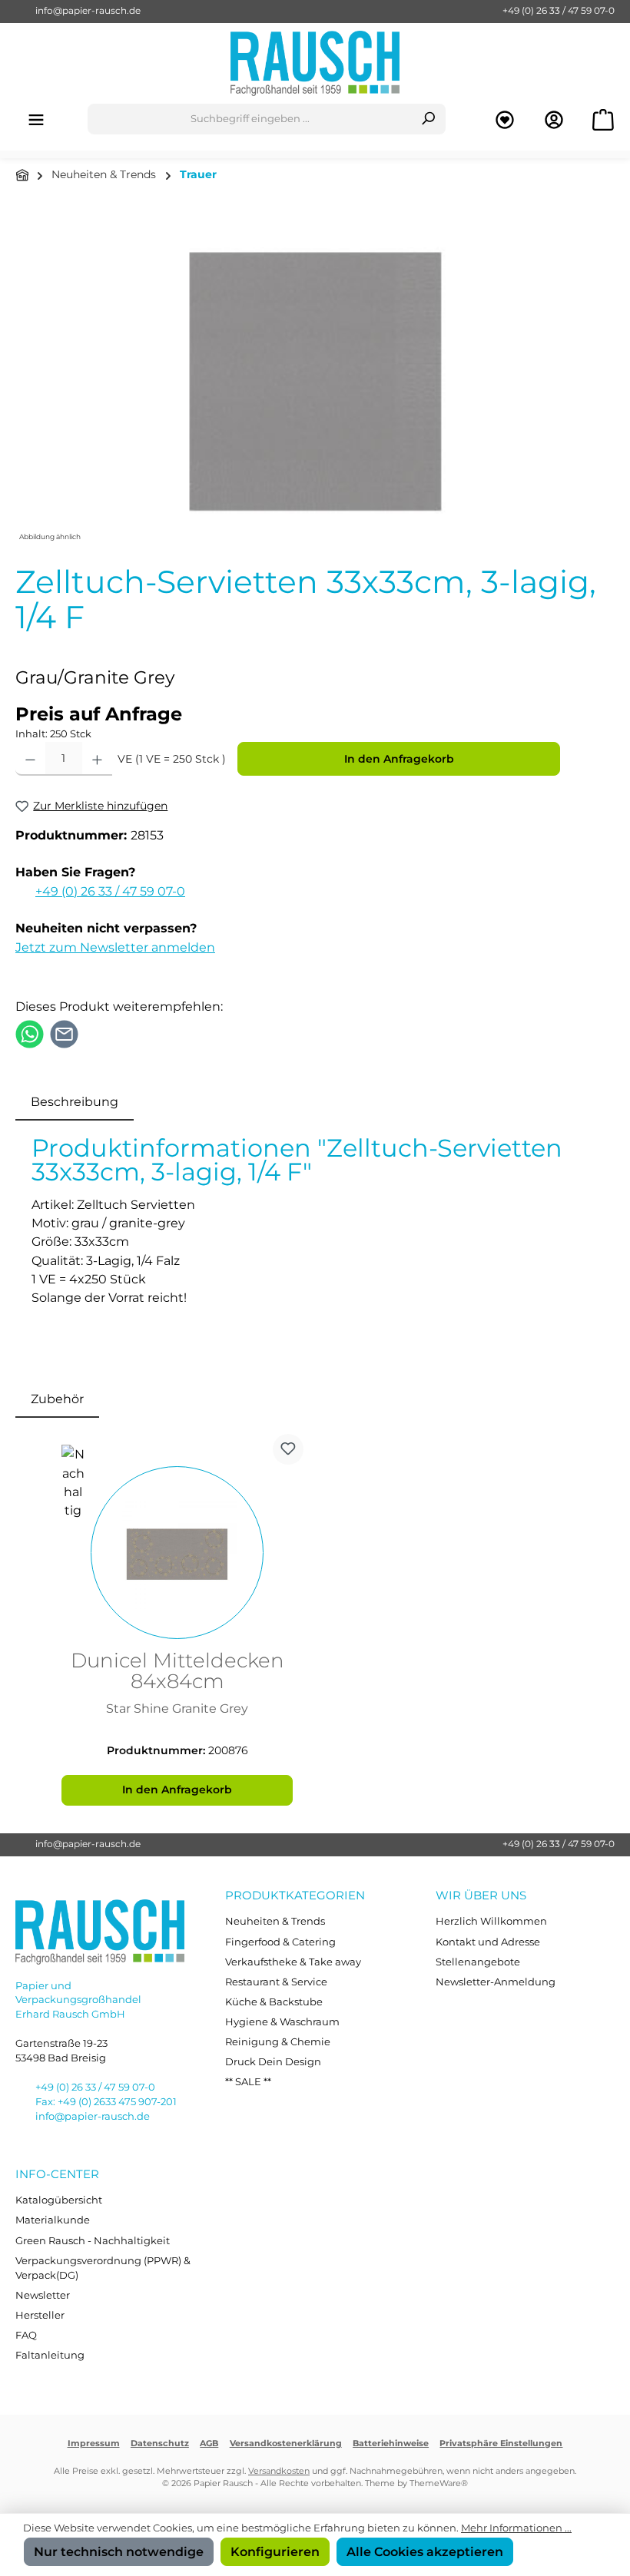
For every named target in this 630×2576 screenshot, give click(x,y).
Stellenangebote (478, 1962)
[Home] (22, 175)
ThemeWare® (439, 2483)
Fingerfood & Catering (280, 1942)
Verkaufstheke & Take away (293, 1962)
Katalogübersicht (59, 2200)
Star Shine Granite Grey (177, 1709)
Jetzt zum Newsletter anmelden (115, 947)
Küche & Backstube (274, 2002)
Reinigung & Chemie (278, 2042)
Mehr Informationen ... (516, 2528)
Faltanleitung (50, 2355)
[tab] (75, 1101)
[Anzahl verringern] (30, 759)
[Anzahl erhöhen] (97, 759)
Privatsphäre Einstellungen (501, 2444)
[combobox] (250, 119)
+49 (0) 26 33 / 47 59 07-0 (559, 11)
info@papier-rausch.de (88, 11)
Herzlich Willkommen (491, 1921)
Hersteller (40, 2315)
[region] (315, 380)
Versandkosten (279, 2471)
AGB (209, 2444)
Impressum (94, 2444)
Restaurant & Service (276, 1982)
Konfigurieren (275, 2551)
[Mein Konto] (554, 119)
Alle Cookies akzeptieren (425, 2551)
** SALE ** (248, 2082)
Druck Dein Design (273, 2062)
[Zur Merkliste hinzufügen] (288, 1449)
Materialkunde (53, 2220)
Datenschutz (160, 2444)
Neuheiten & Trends (275, 1921)
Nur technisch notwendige (119, 2551)
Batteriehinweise (391, 2444)
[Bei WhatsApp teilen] (30, 1033)
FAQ (26, 2335)
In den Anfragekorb (399, 759)
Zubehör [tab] (57, 1399)
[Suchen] (428, 119)
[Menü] (36, 119)
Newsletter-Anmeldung (496, 1982)
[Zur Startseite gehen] (315, 63)
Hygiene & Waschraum (282, 2022)
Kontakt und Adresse (488, 1942)
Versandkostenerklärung (286, 2444)
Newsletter (43, 2295)
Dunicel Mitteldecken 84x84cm (177, 1672)
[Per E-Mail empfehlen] (64, 1033)
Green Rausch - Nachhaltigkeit (93, 2241)
